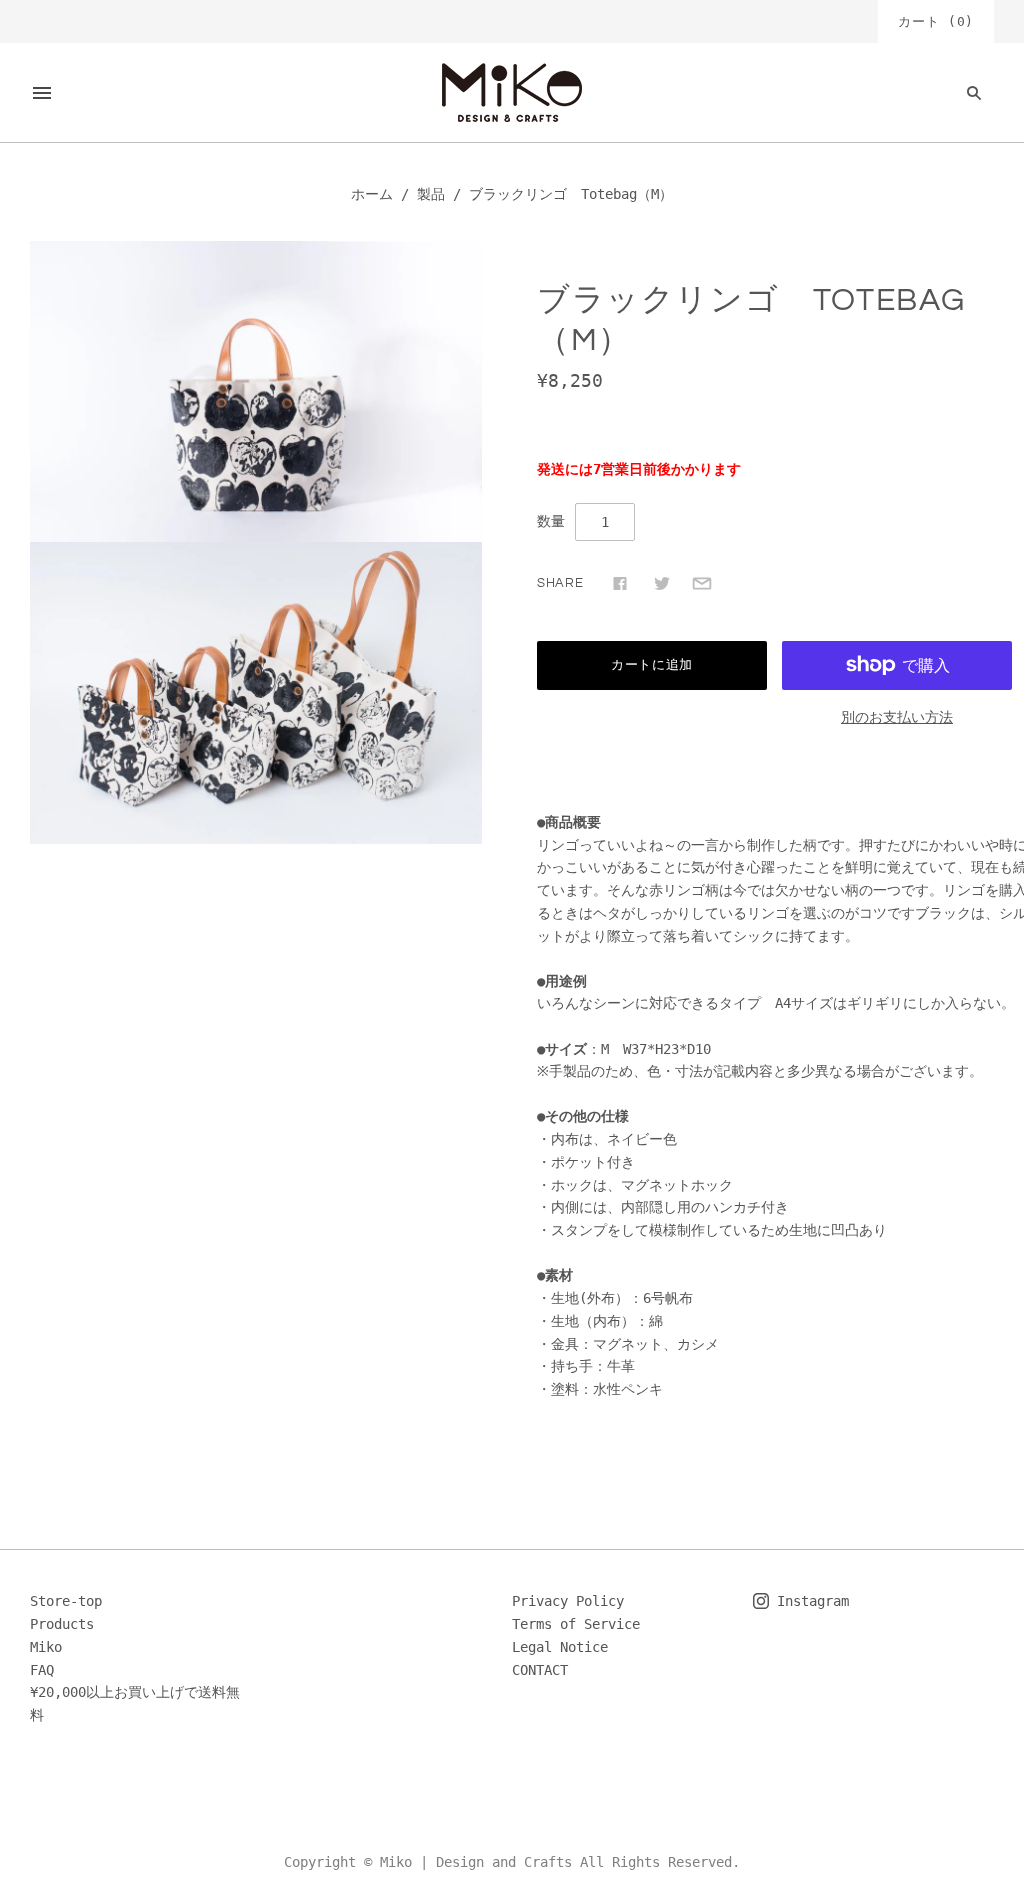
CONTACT (540, 1670)
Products (62, 1624)
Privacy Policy (568, 1601)
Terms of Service (576, 1624)
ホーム (372, 194)
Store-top (66, 1601)
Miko (46, 1647)
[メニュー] (42, 93)
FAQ (42, 1670)
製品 (431, 194)
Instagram (809, 1601)
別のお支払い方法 (897, 717)
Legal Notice (560, 1647)
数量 (551, 521)
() (936, 21)
